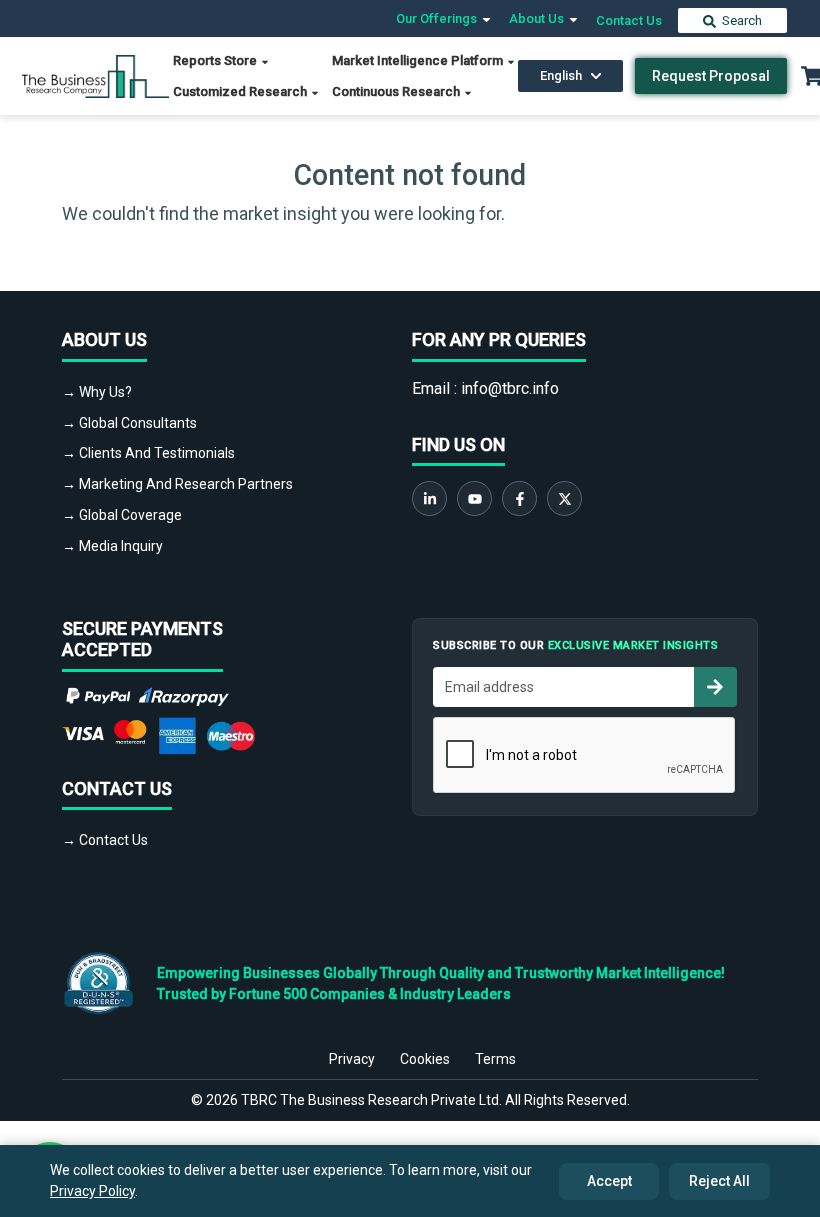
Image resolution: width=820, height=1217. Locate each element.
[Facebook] (519, 498)
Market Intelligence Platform (419, 60)
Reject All (719, 1181)
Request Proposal (711, 76)
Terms (495, 1059)
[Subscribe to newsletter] (715, 687)
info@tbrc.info (510, 388)
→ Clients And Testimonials (148, 453)
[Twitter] (564, 498)
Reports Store (216, 60)
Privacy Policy (92, 1191)
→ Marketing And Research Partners (177, 484)
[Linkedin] (429, 498)
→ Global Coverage (122, 515)
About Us (538, 18)
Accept (609, 1181)
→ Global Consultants (129, 423)
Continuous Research (397, 91)
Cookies (425, 1059)
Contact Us (629, 20)
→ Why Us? (97, 392)
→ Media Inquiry (112, 546)
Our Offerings (438, 18)
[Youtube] (474, 498)
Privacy (352, 1059)
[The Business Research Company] (95, 74)
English (561, 75)
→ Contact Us (105, 840)
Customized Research (241, 91)
